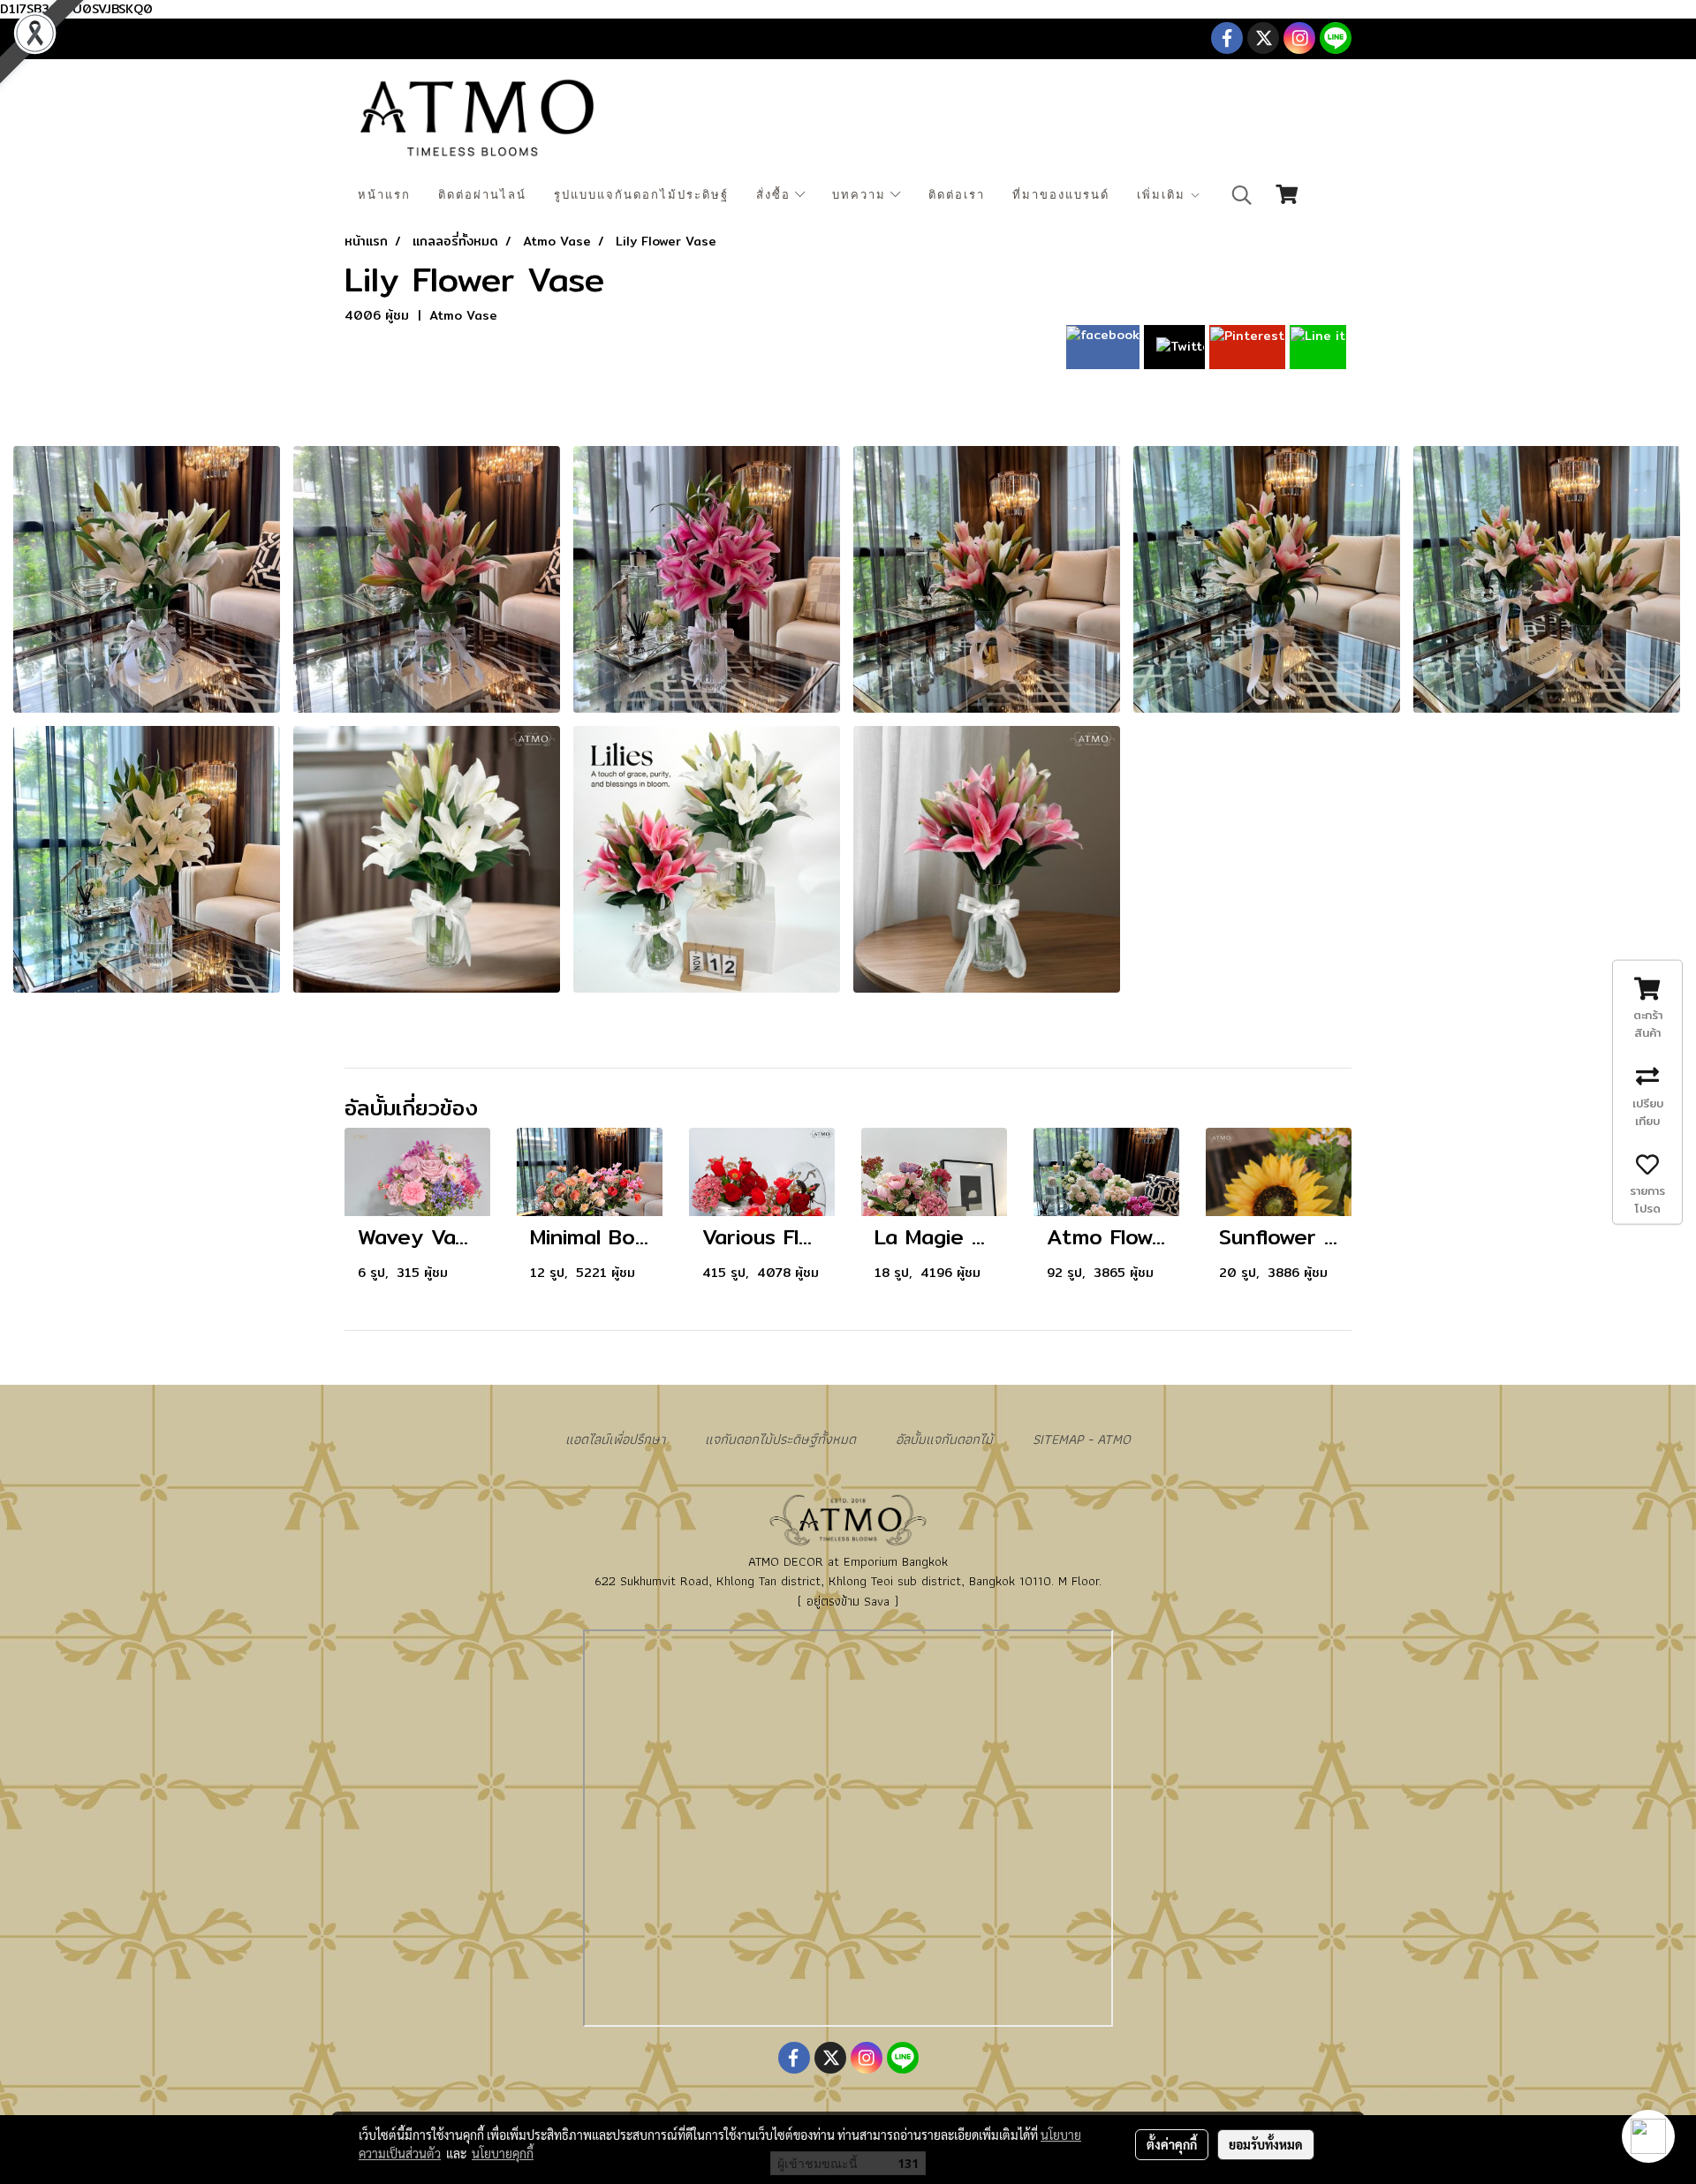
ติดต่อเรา (957, 195)
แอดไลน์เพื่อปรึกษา (615, 1439)
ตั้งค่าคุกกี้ (1172, 2144)
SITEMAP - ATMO (1082, 1439)
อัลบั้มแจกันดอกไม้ (944, 1439)
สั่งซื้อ (776, 195)
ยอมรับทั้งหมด (1266, 2144)
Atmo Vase (463, 315)
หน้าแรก (384, 195)
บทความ (861, 195)
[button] (1242, 195)
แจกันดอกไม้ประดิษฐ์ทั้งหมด (780, 1439)
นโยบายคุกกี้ (503, 2153)
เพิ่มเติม (1163, 195)
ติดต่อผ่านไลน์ (482, 195)
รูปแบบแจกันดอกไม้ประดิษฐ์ (641, 195)
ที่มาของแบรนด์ (1061, 195)
